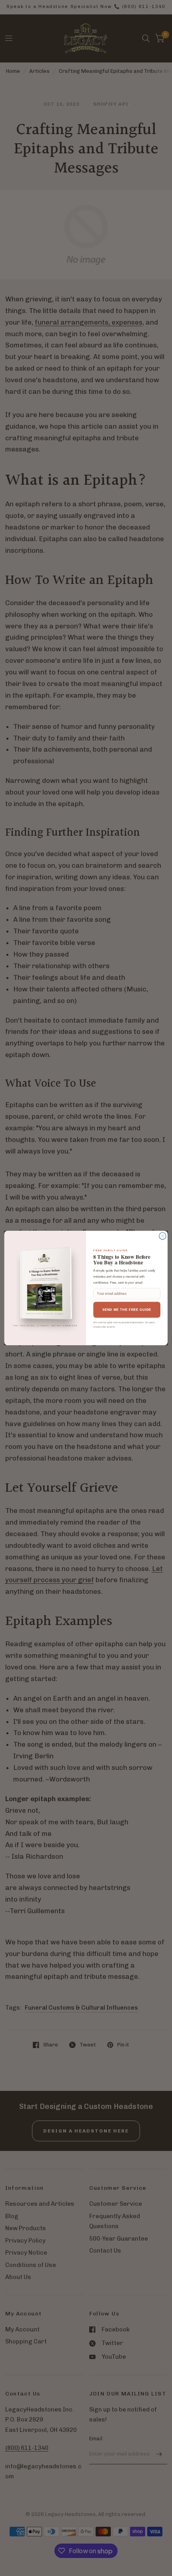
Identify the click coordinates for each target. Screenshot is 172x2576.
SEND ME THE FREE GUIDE (127, 1310)
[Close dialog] (163, 1236)
